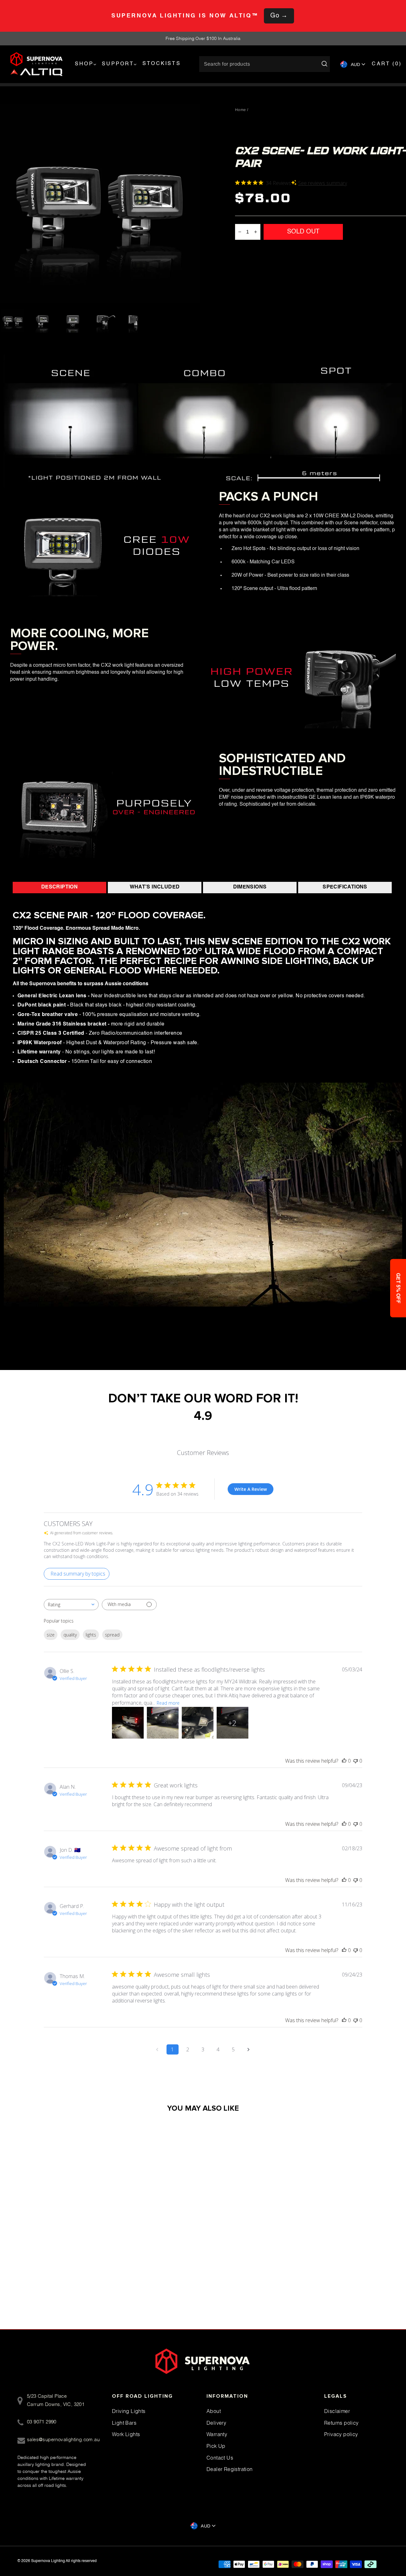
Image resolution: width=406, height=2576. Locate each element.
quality (70, 1635)
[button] (398, 1288)
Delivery (216, 2423)
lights (91, 1635)
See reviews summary (323, 183)
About (214, 2411)
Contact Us (220, 2458)
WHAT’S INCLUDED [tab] (155, 887)
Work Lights (126, 2434)
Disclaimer (337, 2411)
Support (118, 64)
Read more (168, 1703)
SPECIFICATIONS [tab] (345, 887)
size (51, 1635)
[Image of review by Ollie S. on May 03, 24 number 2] (163, 1723)
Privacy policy (341, 2434)
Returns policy (341, 2423)
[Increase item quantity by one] (256, 232)
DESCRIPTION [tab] (59, 887)
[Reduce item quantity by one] (240, 232)
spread (112, 1635)
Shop (84, 64)
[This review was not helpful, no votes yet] (356, 1761)
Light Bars (124, 2423)
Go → (279, 16)
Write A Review (251, 1489)
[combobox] (71, 1605)
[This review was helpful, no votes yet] (344, 1761)
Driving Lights (129, 2411)
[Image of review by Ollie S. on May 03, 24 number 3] (198, 1723)
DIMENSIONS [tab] (250, 887)
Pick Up (216, 2446)
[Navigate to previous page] (157, 2049)
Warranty (217, 2434)
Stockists (162, 64)
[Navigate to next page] (249, 2049)
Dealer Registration (230, 2469)
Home (241, 110)
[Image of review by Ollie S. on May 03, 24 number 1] (128, 1723)
